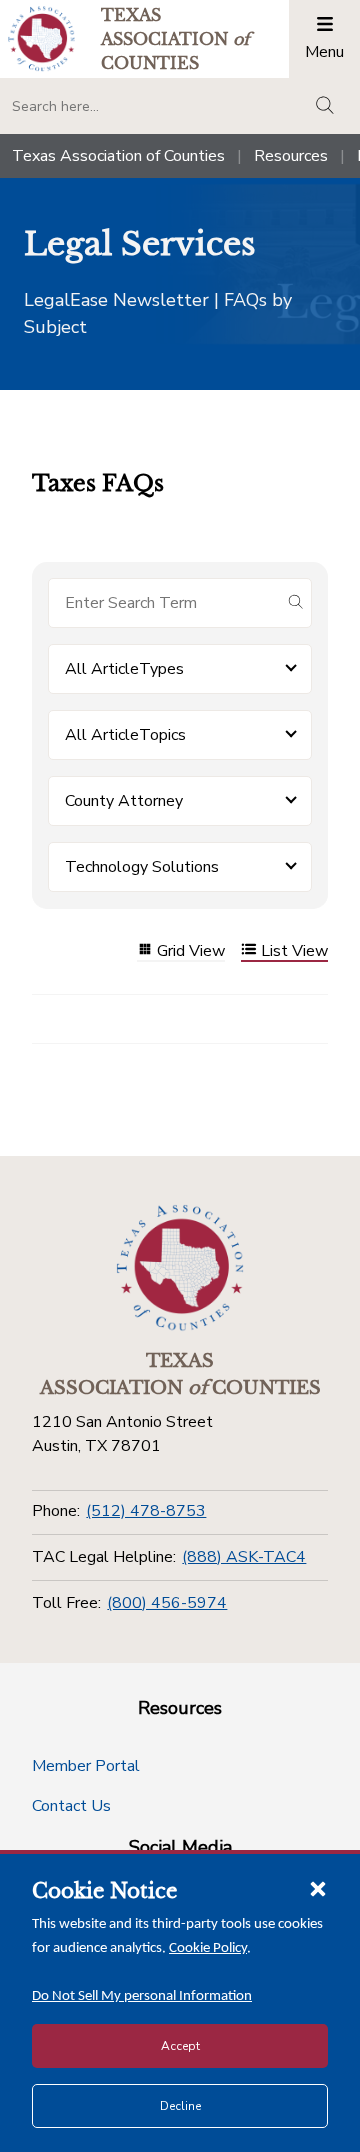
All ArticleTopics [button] (125, 735)
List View (294, 951)
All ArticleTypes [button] (124, 669)
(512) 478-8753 (146, 1511)
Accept (180, 2046)
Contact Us (71, 1806)
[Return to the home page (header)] (41, 38)
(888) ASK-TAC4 (244, 1557)
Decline (180, 2106)
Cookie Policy (208, 1948)
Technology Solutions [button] (142, 867)
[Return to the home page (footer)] (180, 1268)
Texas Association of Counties (118, 156)
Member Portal (86, 1766)
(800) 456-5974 (167, 1603)
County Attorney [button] (124, 801)
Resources (291, 156)
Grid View (191, 951)
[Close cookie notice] (318, 1888)
